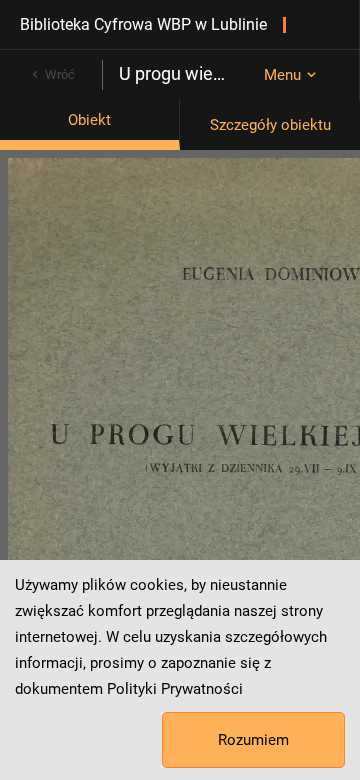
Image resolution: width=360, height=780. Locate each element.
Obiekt (89, 120)
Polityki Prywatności (175, 689)
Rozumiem (253, 740)
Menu (282, 75)
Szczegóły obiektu (270, 125)
